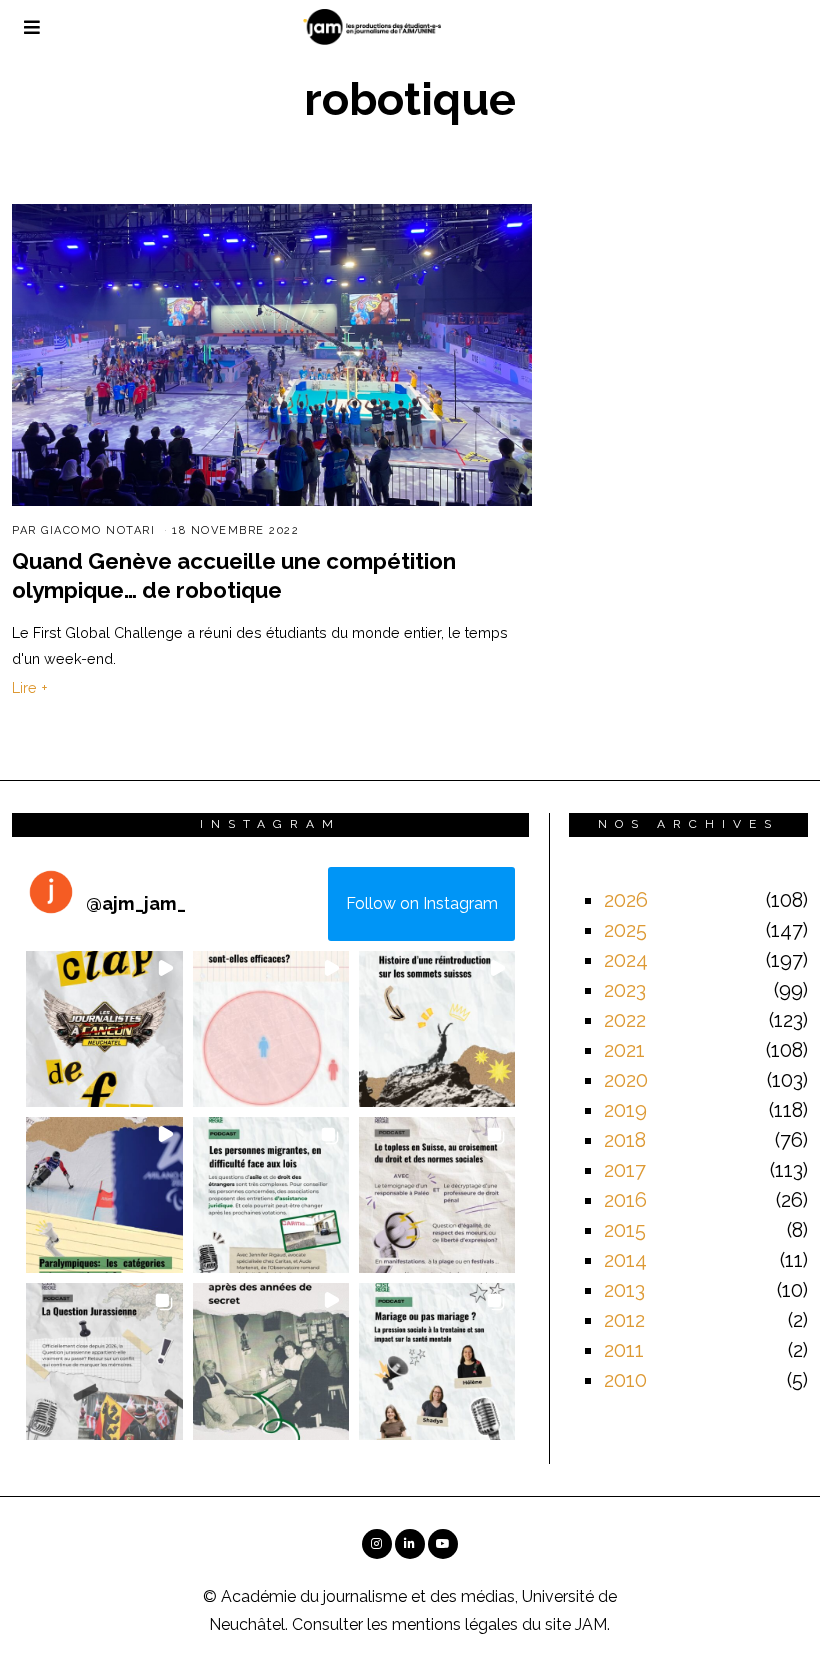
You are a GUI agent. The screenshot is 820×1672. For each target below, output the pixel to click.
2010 (625, 1380)
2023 (625, 990)
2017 (625, 1170)
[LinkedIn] (410, 1544)
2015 (625, 1230)
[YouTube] (443, 1544)
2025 (625, 930)
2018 (625, 1140)
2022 (625, 1020)
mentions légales (455, 1624)
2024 (626, 960)
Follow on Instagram (422, 903)
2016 (625, 1200)
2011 (624, 1350)
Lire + (30, 687)
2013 (624, 1290)
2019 (625, 1110)
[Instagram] (377, 1544)
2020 (626, 1080)
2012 (624, 1320)
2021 (624, 1050)
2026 (626, 900)
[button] (104, 1029)
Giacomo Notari (98, 530)
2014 (625, 1260)
